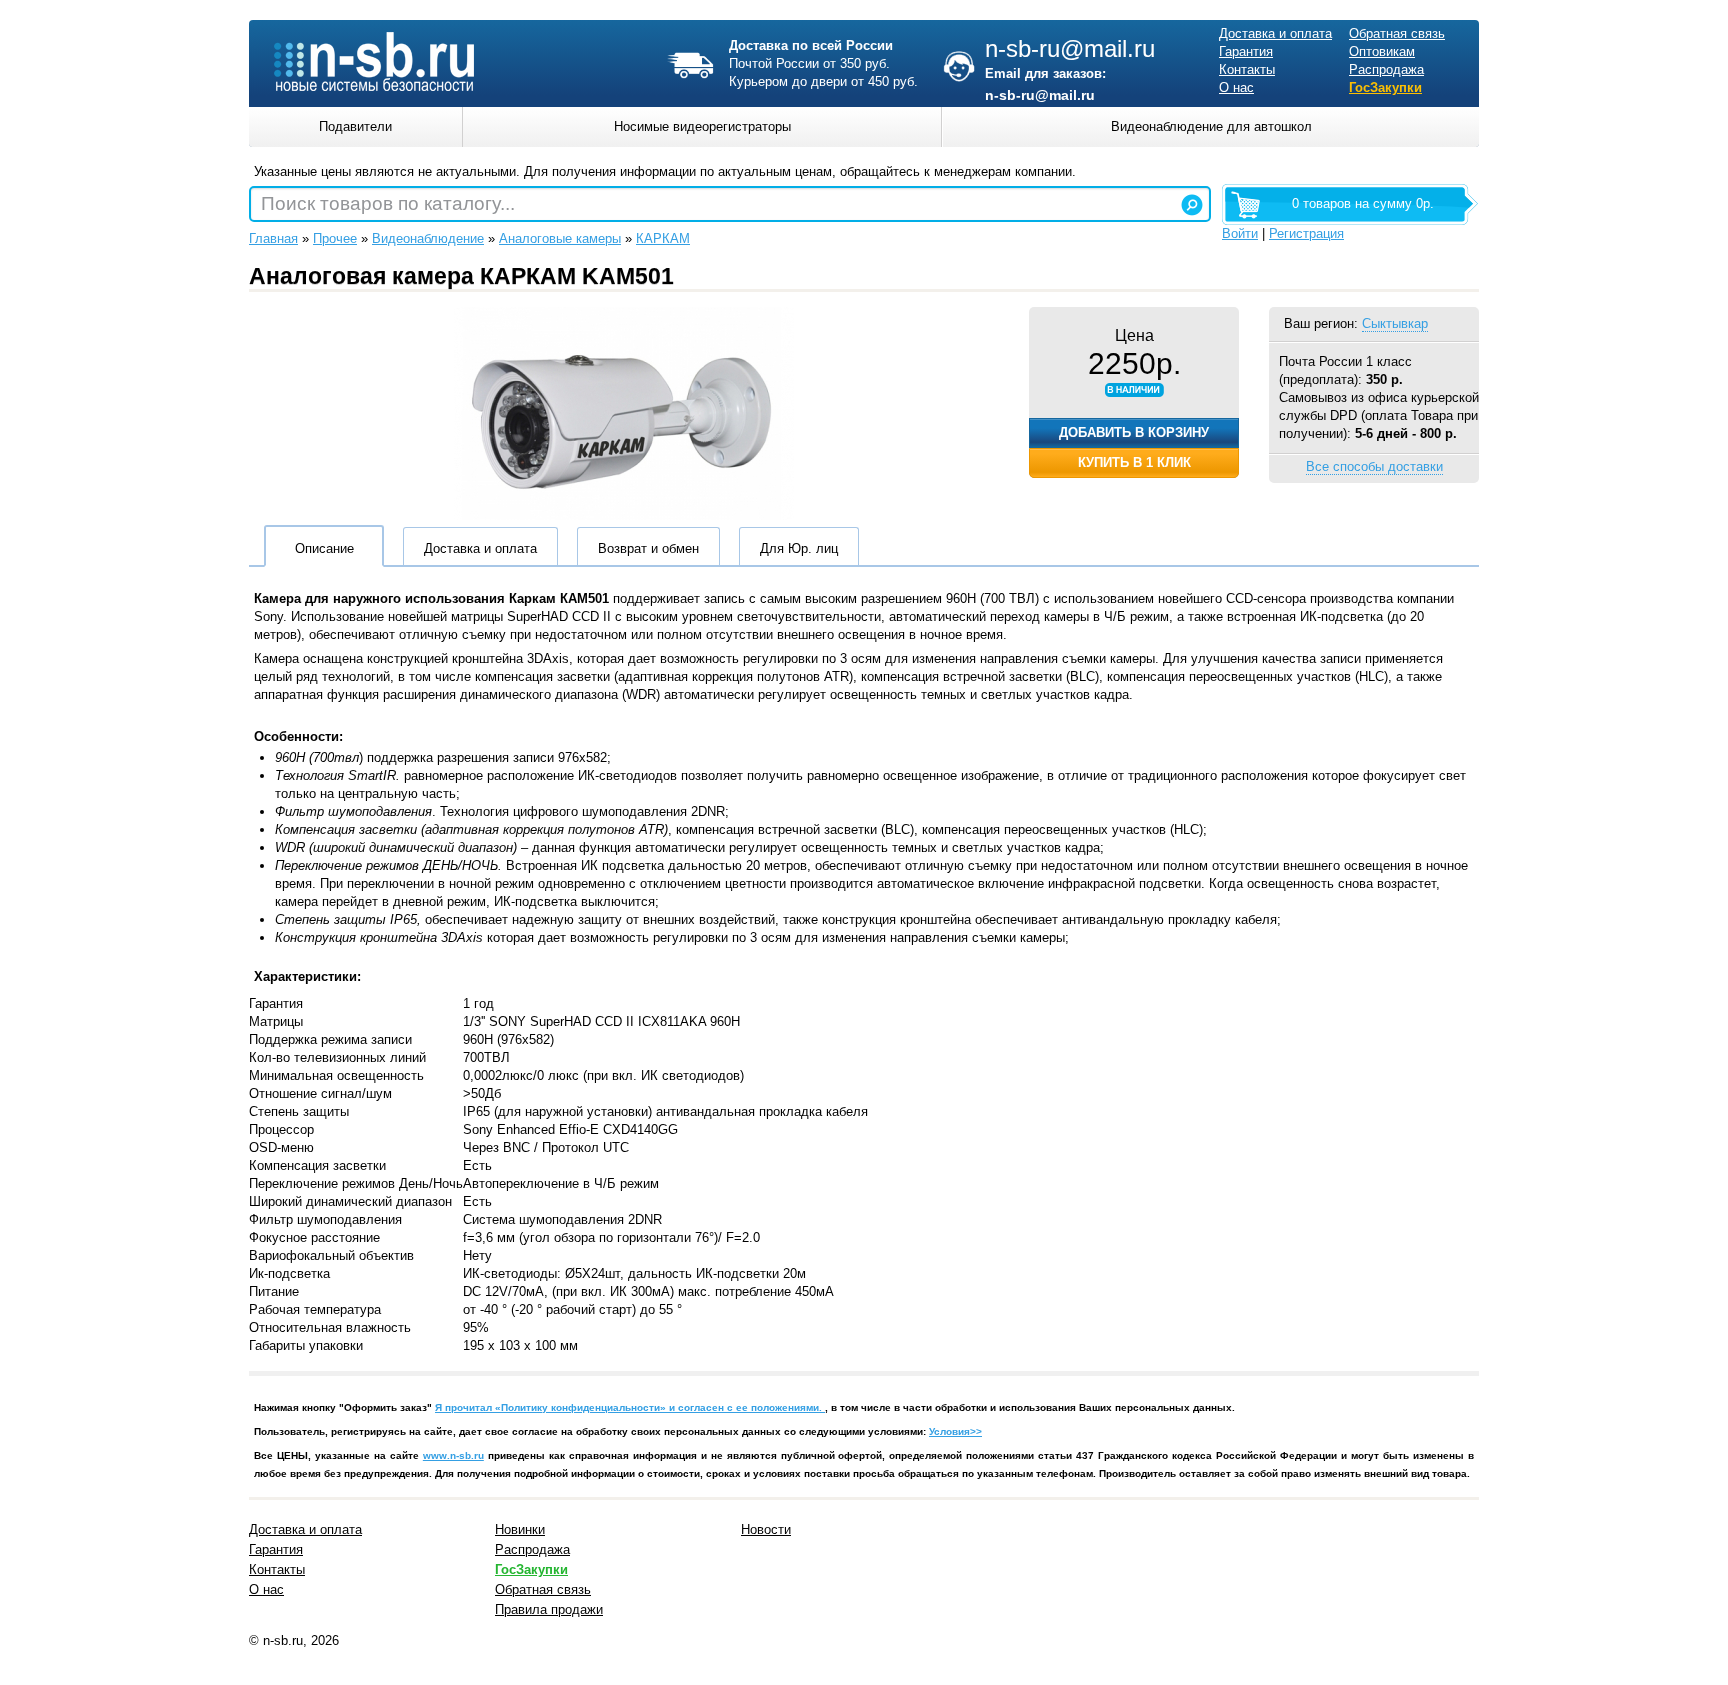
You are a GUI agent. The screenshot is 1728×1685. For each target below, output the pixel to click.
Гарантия (1246, 51)
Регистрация (1306, 233)
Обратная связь (1397, 33)
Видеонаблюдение (428, 238)
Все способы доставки (1374, 466)
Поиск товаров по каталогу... (388, 203)
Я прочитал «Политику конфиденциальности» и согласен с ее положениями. (630, 1407)
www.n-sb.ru (453, 1455)
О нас (1236, 87)
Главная (273, 238)
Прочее (335, 238)
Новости (766, 1529)
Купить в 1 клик (1134, 462)
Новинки (520, 1529)
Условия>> (955, 1431)
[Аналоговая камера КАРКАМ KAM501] (624, 515)
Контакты (1247, 69)
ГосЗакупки (1385, 87)
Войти (1240, 233)
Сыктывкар (1395, 323)
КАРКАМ (663, 238)
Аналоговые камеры (560, 238)
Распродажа (1386, 69)
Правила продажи (549, 1609)
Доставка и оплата (1275, 33)
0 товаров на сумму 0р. (1363, 203)
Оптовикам (1382, 51)
